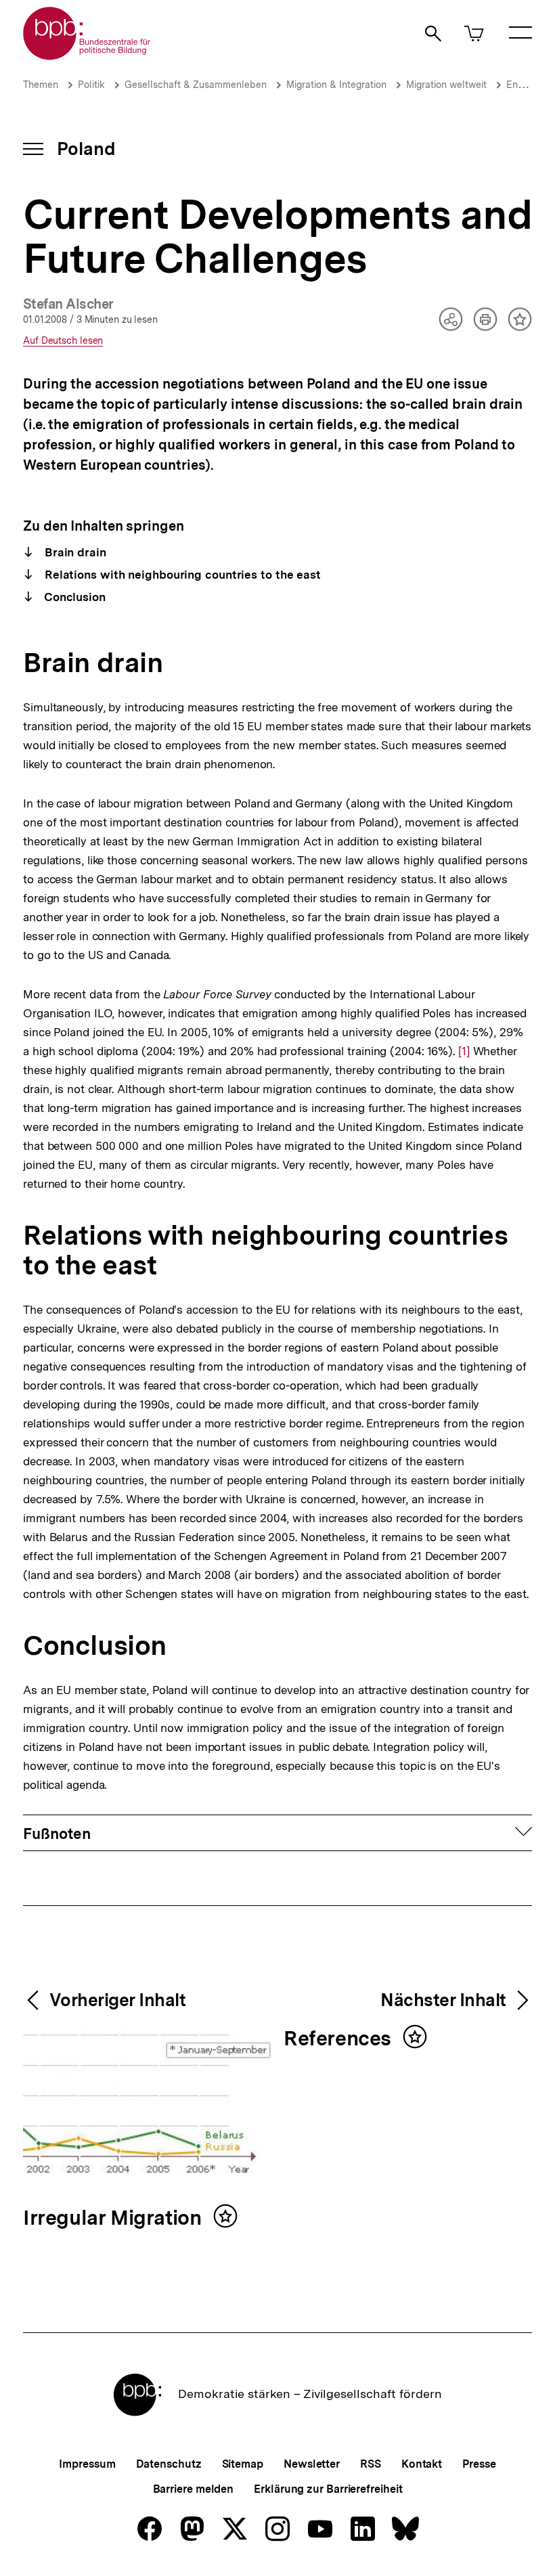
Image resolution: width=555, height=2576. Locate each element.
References (340, 2039)
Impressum (87, 2464)
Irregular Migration (115, 2218)
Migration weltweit (446, 85)
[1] (464, 1051)
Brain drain (74, 552)
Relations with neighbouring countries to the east (181, 575)
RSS (371, 2464)
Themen (41, 85)
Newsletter (312, 2464)
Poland (86, 149)
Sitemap (243, 2464)
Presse (479, 2464)
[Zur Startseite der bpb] (87, 56)
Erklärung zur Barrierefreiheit (328, 2489)
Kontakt (422, 2464)
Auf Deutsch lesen (63, 341)
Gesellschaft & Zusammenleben (196, 85)
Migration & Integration (336, 85)
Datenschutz (169, 2464)
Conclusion (73, 597)
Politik (91, 85)
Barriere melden (194, 2489)
